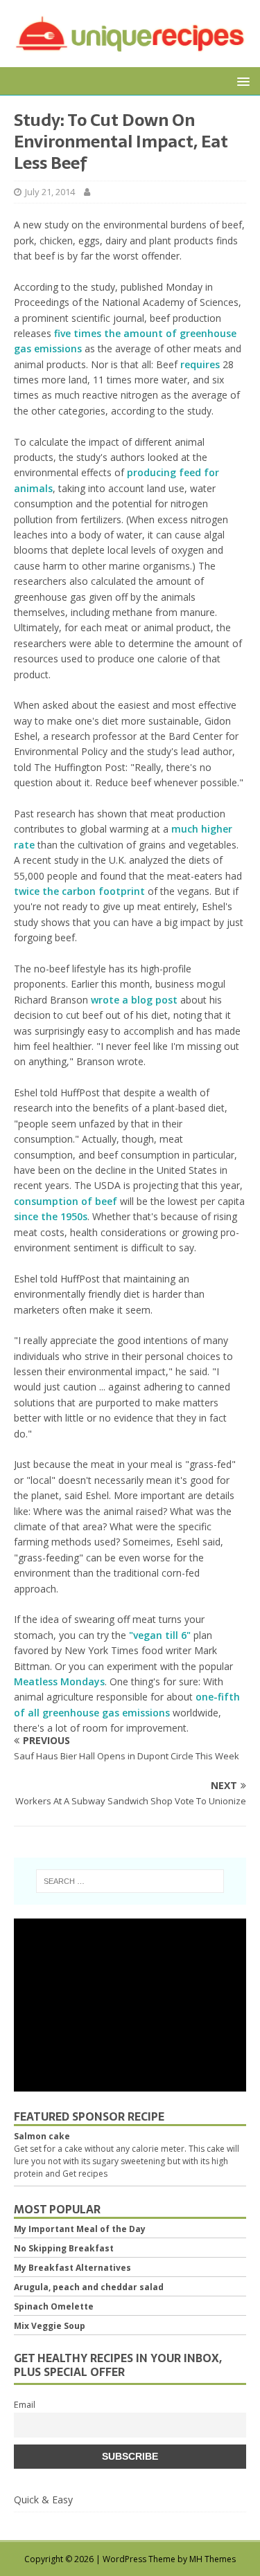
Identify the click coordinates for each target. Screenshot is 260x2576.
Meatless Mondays (59, 1681)
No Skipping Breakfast (64, 2248)
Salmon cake (42, 2136)
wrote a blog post (134, 1000)
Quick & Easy (43, 2500)
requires (200, 364)
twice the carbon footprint (79, 891)
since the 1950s (51, 1216)
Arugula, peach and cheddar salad (89, 2287)
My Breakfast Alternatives (72, 2268)
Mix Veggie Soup (50, 2326)
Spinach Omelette (54, 2306)
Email (25, 2405)
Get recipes (85, 2174)
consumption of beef (66, 1201)
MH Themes (213, 2559)
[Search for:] (130, 1881)
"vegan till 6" (160, 1635)
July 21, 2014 (50, 192)
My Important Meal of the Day (80, 2229)
